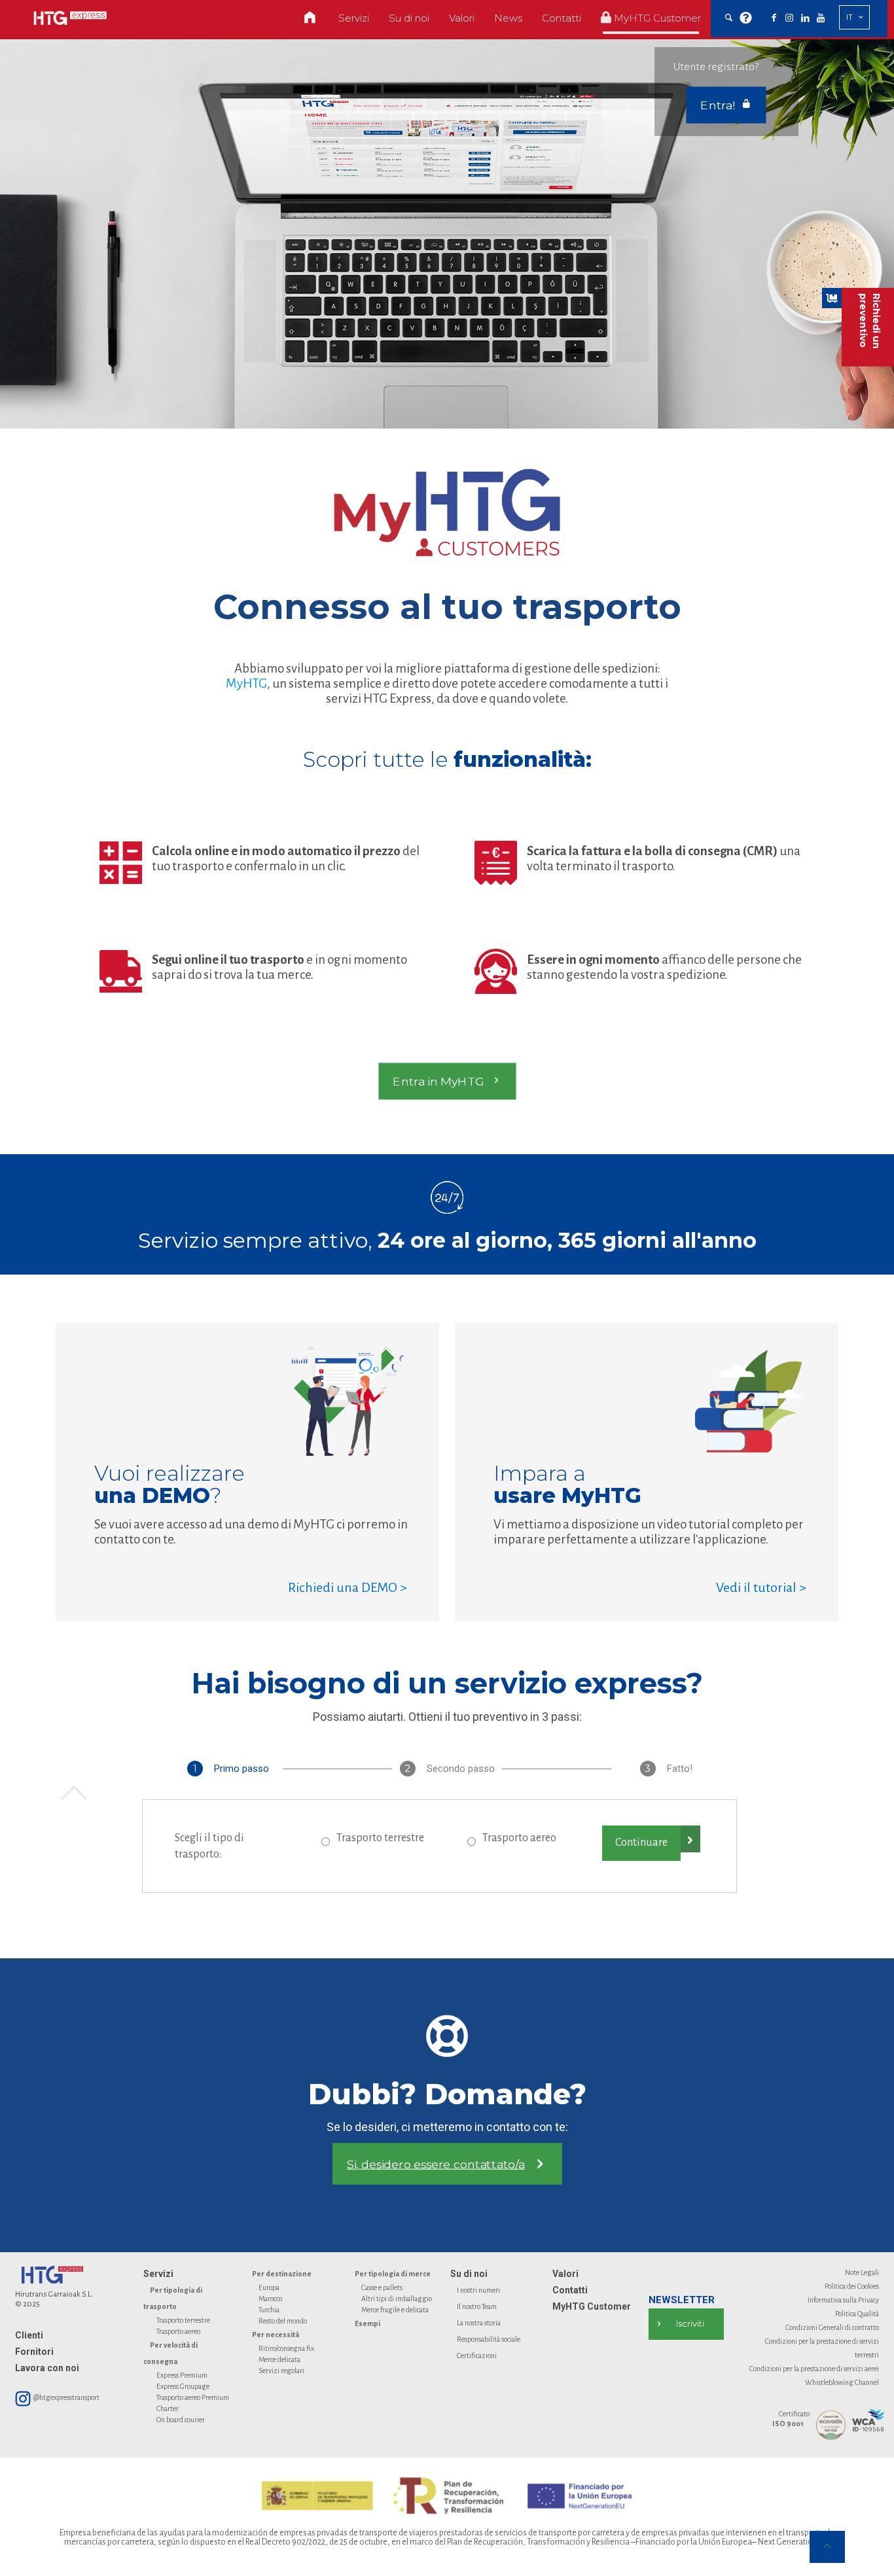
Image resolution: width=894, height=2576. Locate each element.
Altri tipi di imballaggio (397, 2299)
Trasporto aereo (519, 1838)
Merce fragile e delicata (395, 2310)
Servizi (158, 2274)
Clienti (29, 2335)
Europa (269, 2287)
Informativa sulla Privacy (843, 2300)
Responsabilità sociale (489, 2339)
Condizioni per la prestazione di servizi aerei (814, 2369)
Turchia (269, 2310)
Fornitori (34, 2352)
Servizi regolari (281, 2371)
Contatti (570, 2290)
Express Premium (182, 2375)
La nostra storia (479, 2323)
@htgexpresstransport (66, 2397)
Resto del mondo (283, 2321)
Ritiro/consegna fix (286, 2348)
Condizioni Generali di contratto (832, 2327)
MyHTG (246, 683)
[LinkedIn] (805, 18)
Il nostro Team (477, 2306)
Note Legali (862, 2272)
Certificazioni (477, 2355)
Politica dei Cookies (852, 2286)
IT (849, 17)
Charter (168, 2408)
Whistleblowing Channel (842, 2382)
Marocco (270, 2299)
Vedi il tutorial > (761, 1587)
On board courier (181, 2420)
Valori (565, 2274)
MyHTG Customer (592, 2306)
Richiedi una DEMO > (348, 1587)
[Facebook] (774, 18)
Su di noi (469, 2274)
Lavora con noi (47, 2368)
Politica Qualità (857, 2314)
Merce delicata (279, 2359)
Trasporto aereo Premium (193, 2397)
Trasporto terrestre (380, 1838)
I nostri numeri (478, 2290)
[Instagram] (789, 18)
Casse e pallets (382, 2287)
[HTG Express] (70, 18)
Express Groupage (183, 2386)
